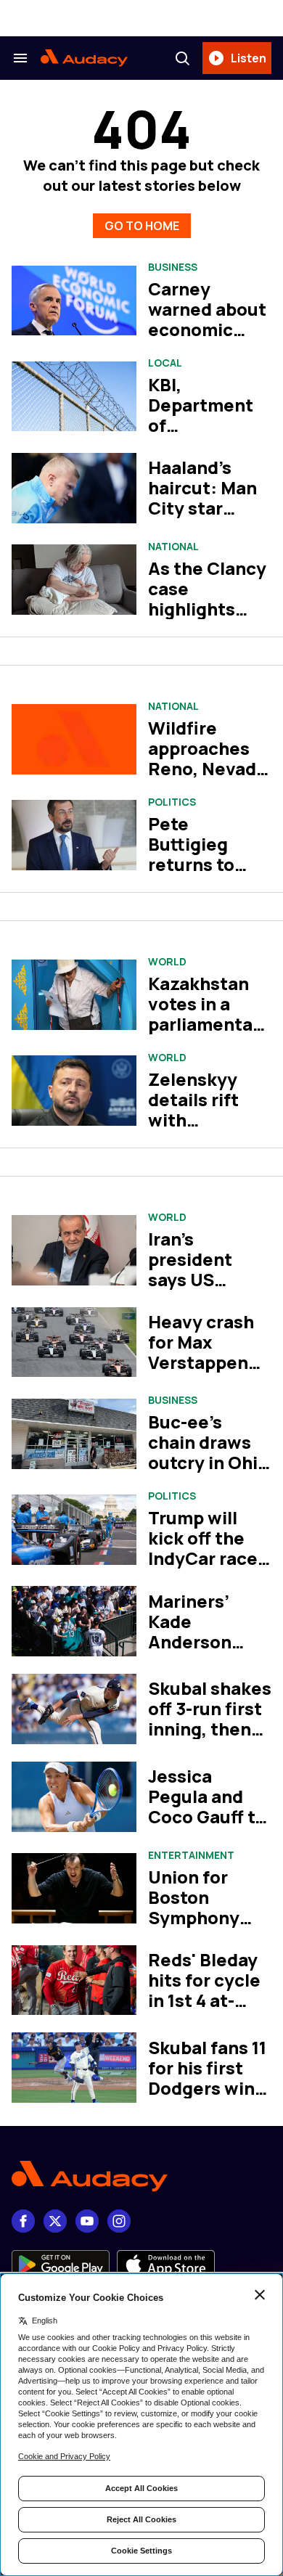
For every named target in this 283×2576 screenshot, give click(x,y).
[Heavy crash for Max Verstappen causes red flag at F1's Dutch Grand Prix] (74, 1342)
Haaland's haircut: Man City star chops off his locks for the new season (202, 518)
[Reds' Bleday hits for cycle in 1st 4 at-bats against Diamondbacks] (74, 1980)
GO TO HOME (142, 226)
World (167, 962)
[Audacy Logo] (84, 58)
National (173, 547)
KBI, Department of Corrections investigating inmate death (206, 435)
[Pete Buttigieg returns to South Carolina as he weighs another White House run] (74, 835)
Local (165, 363)
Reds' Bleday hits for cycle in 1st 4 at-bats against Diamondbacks (207, 2010)
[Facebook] (23, 2221)
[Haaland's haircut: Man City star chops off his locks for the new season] (74, 488)
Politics (172, 802)
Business (173, 267)
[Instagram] (119, 2221)
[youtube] (87, 2221)
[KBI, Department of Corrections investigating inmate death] (74, 397)
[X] (55, 2221)
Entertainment (191, 1855)
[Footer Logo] (141, 2176)
